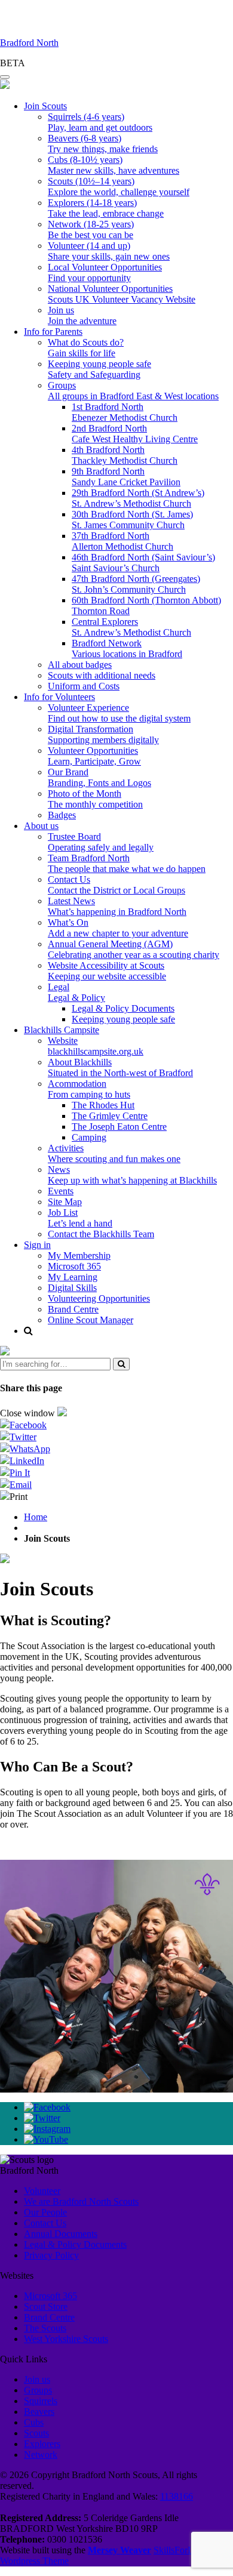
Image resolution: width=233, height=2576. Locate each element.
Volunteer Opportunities (94, 756)
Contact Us (116, 885)
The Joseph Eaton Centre (119, 1127)
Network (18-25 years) (91, 229)
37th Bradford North (122, 541)
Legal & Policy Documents (123, 1008)
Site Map (65, 1202)
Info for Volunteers (59, 697)
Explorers (42, 2444)
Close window (29, 1413)
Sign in (37, 1245)
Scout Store (46, 2307)
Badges (62, 815)
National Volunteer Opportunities (122, 294)
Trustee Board (101, 842)
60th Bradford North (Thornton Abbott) (146, 606)
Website (96, 1046)
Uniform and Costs (84, 686)
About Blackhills (120, 1067)
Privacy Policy (51, 2255)
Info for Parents (53, 332)
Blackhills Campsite (62, 1030)
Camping (89, 1137)
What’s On (118, 928)
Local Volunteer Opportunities (105, 272)
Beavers (39, 2412)
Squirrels (41, 2401)
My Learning (73, 1277)
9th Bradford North (126, 477)
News (132, 1175)
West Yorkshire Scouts (66, 2339)
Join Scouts (45, 106)
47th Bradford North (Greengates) (136, 584)
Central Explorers (131, 627)
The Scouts (45, 2328)
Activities (114, 1153)
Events (61, 1191)
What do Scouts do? (86, 348)
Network (41, 2455)
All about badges (80, 665)
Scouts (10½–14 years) (119, 187)
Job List (80, 1218)
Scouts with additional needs (102, 675)
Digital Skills (72, 1288)
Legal (76, 992)
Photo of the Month (95, 799)
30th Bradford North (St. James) (132, 520)
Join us (82, 315)
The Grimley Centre (110, 1116)
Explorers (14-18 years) (106, 208)
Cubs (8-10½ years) (114, 165)
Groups (133, 391)
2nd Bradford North (135, 434)
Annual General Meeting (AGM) (134, 949)
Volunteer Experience (119, 713)
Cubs (34, 2422)
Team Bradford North (127, 863)
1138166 (177, 2496)
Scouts (36, 2433)
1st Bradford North (125, 412)
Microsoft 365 (74, 1266)
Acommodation (89, 1089)
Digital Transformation (103, 734)
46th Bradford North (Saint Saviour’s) (143, 563)
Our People (45, 2212)
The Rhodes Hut (103, 1105)
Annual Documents (61, 2234)
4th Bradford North (125, 455)
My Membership (79, 1255)
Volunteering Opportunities (99, 1298)
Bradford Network (127, 648)
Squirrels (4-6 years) (100, 122)
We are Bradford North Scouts (81, 2201)
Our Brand (99, 777)
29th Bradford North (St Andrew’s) (138, 498)
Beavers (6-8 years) (103, 144)
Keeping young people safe (99, 369)
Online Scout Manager (91, 1320)
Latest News (117, 906)
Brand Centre (73, 1309)
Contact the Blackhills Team (101, 1234)
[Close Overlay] (5, 1352)
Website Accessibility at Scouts (107, 971)
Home (36, 1517)
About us (41, 826)
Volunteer (42, 2191)
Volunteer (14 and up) (109, 251)
